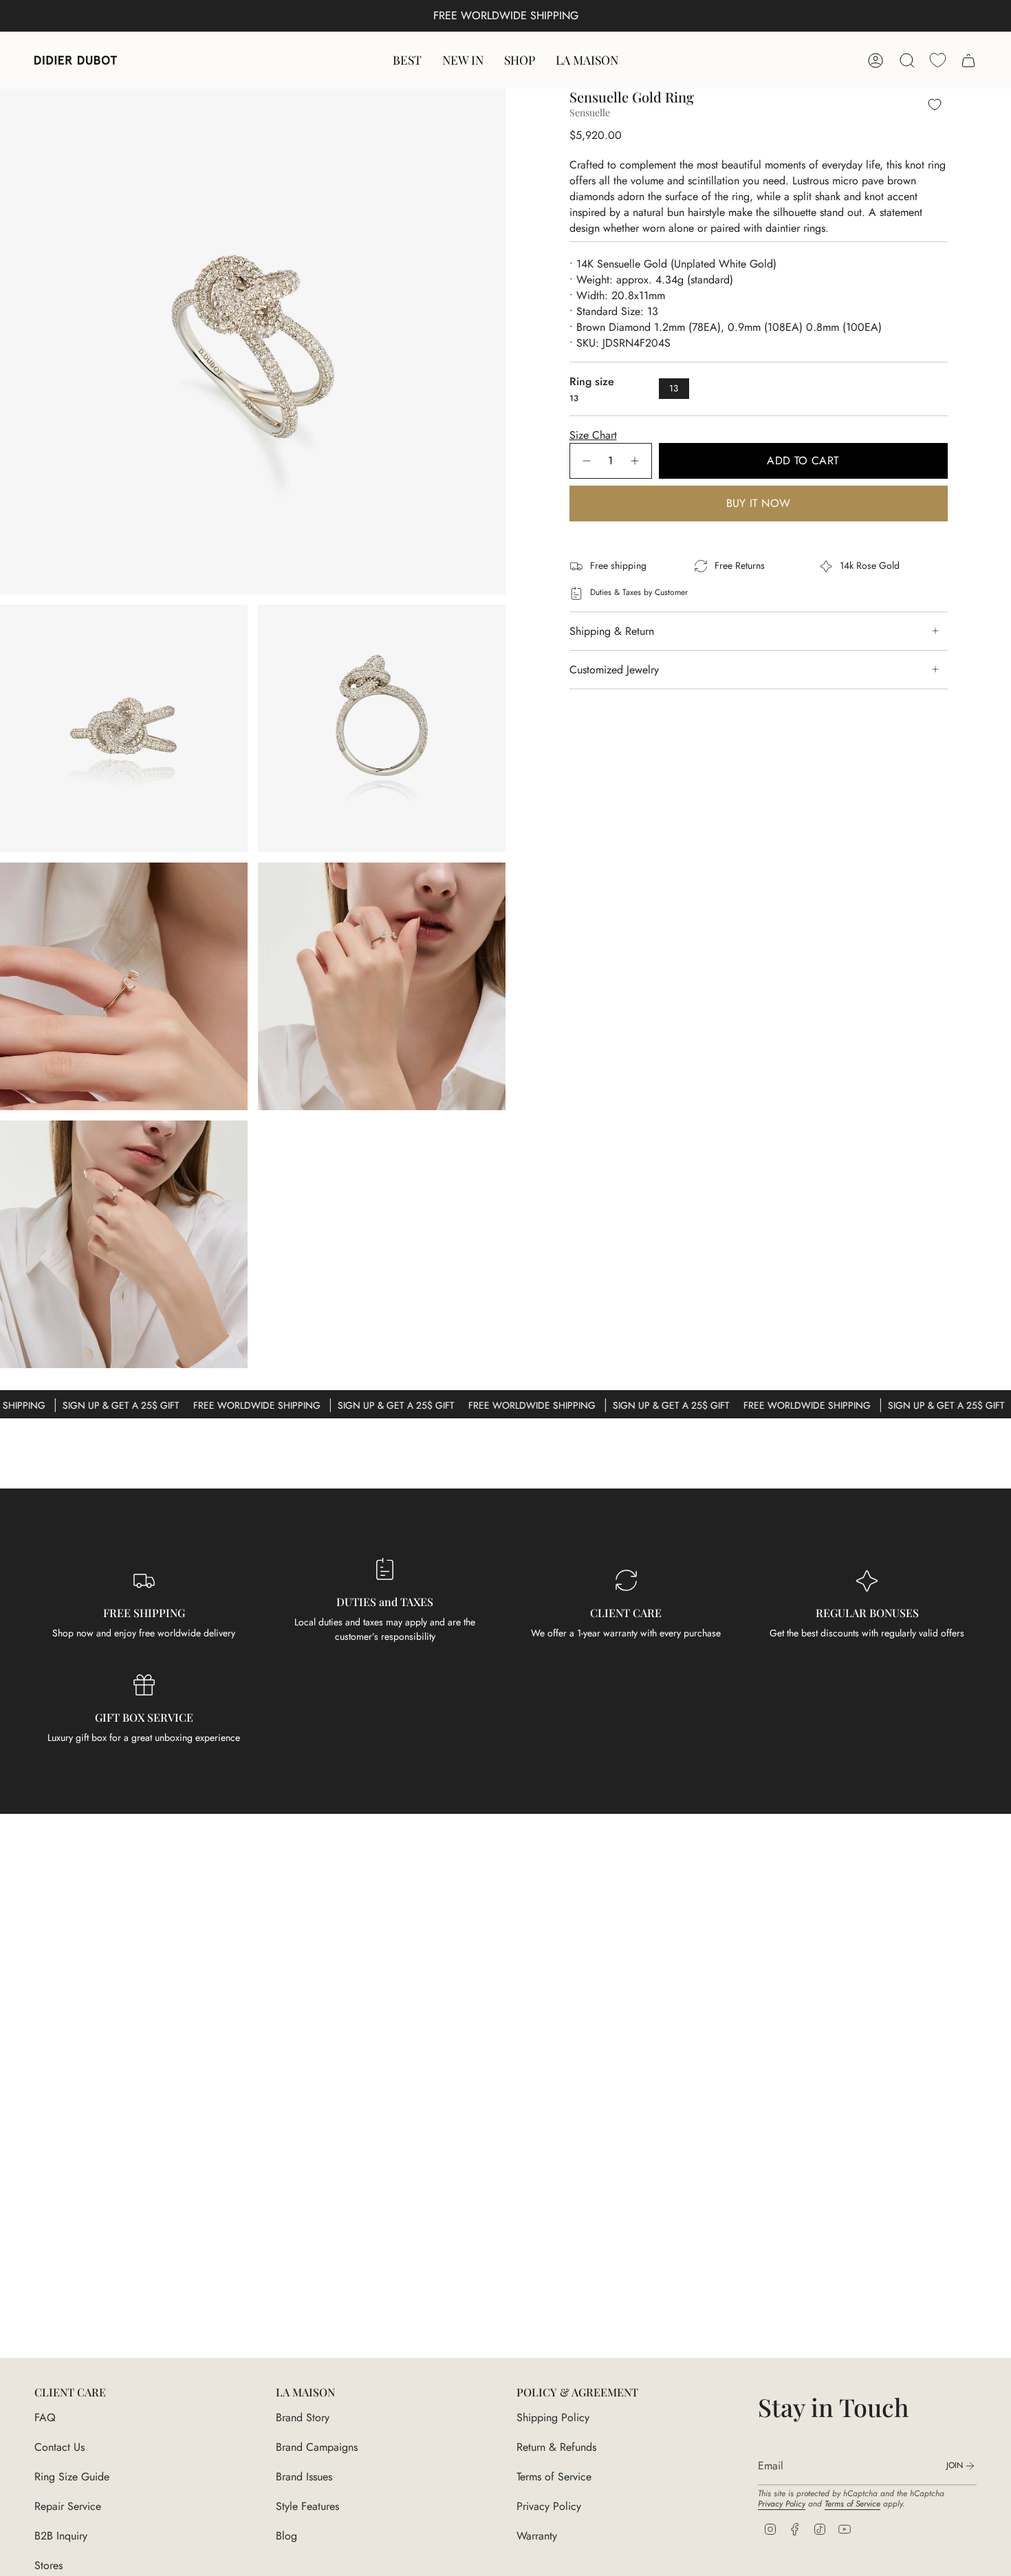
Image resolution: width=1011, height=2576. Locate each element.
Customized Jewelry (614, 670)
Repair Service (68, 2506)
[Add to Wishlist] (935, 104)
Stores (48, 2565)
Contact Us (59, 2447)
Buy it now (759, 503)
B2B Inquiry (61, 2536)
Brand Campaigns (317, 2447)
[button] (520, 60)
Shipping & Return (612, 631)
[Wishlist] (938, 60)
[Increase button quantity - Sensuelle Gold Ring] (635, 461)
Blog (286, 2536)
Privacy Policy (549, 2506)
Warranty (537, 2536)
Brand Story (303, 2417)
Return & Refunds (556, 2447)
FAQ (45, 2417)
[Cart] (968, 61)
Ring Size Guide (72, 2477)
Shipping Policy (553, 2417)
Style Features (307, 2506)
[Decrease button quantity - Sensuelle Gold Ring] (586, 461)
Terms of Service (554, 2477)
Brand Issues (304, 2477)
